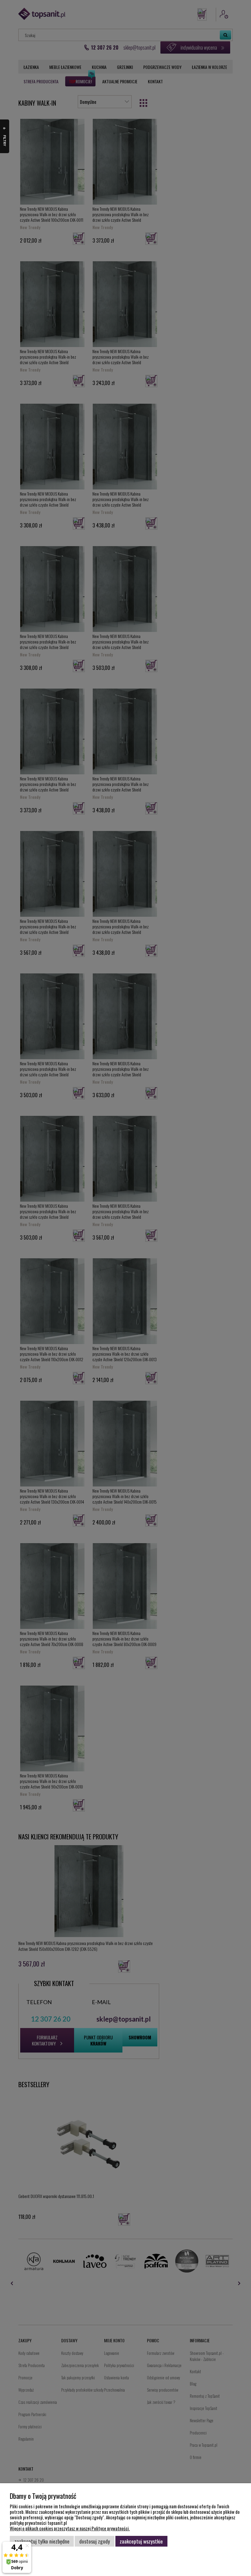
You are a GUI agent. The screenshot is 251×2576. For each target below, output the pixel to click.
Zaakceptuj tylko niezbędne (42, 2541)
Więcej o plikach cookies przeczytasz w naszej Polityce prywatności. (70, 2528)
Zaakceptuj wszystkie (141, 2541)
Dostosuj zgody (95, 2541)
